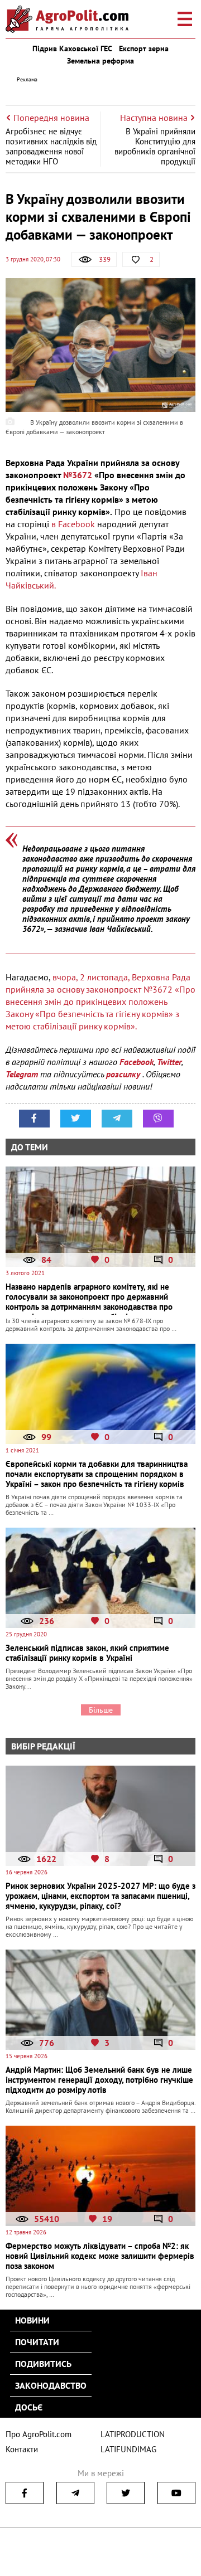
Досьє (29, 2407)
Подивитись (43, 2364)
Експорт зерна (144, 48)
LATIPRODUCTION (133, 2434)
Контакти (22, 2449)
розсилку (124, 1074)
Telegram (22, 1074)
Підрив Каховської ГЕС (72, 48)
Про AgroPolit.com (39, 2434)
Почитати (37, 2342)
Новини (32, 2320)
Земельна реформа (100, 61)
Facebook (137, 1062)
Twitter (169, 1062)
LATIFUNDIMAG (128, 2449)
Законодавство (51, 2385)
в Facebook (74, 524)
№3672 (78, 475)
